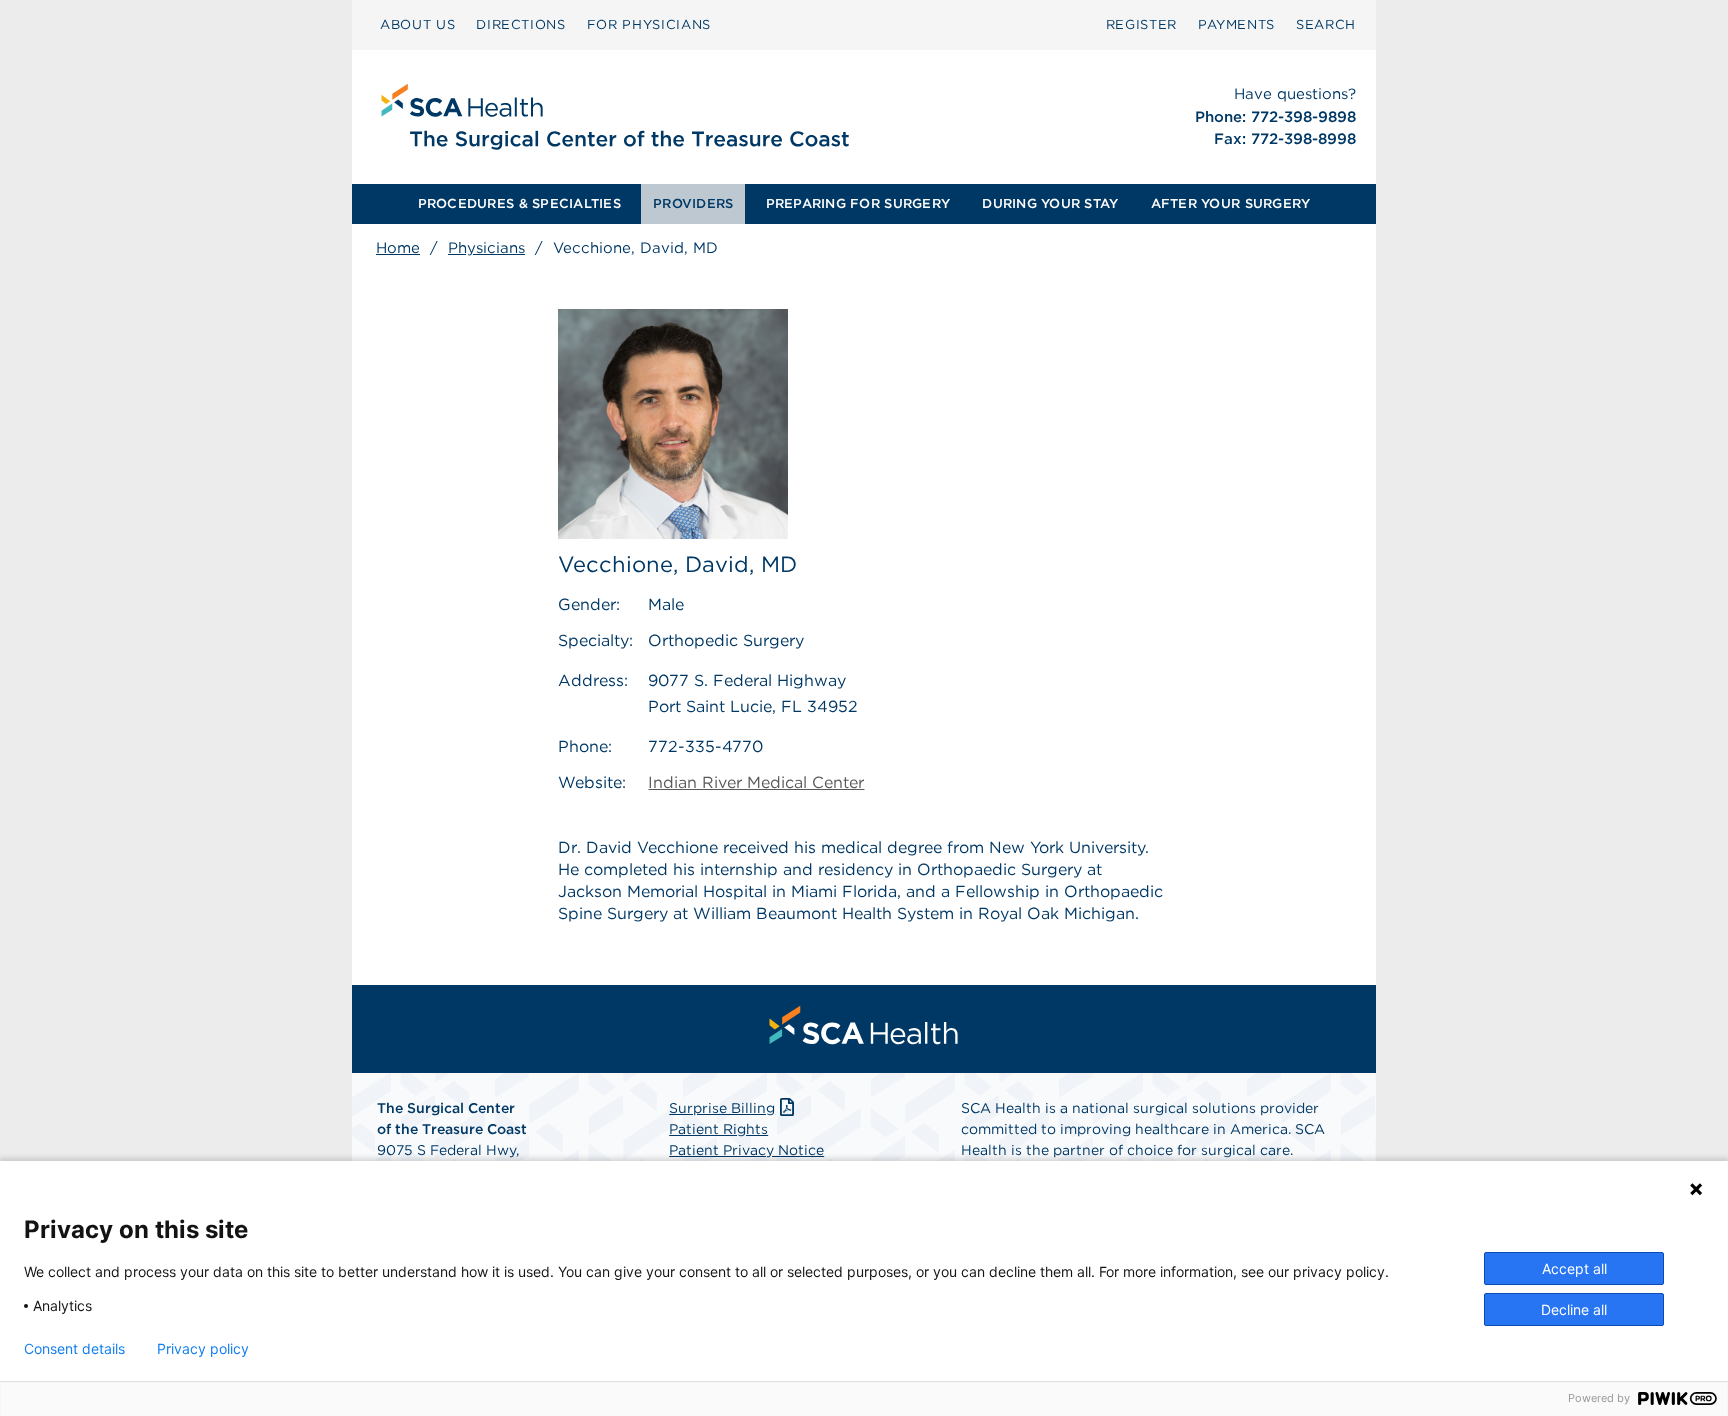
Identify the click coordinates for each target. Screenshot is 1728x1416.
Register (1141, 24)
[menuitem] (417, 25)
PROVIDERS (693, 203)
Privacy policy (203, 1349)
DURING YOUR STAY (1050, 203)
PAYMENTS (1236, 24)
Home (398, 248)
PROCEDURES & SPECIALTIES (519, 203)
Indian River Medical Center (756, 782)
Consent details (74, 1349)
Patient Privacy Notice (746, 1150)
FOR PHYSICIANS (649, 24)
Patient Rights (718, 1129)
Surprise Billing (722, 1108)
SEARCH (1326, 24)
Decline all (1574, 1309)
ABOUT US (417, 24)
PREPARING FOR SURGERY (858, 203)
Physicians (486, 248)
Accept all (1574, 1268)
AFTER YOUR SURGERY (1231, 203)
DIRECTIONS (521, 24)
